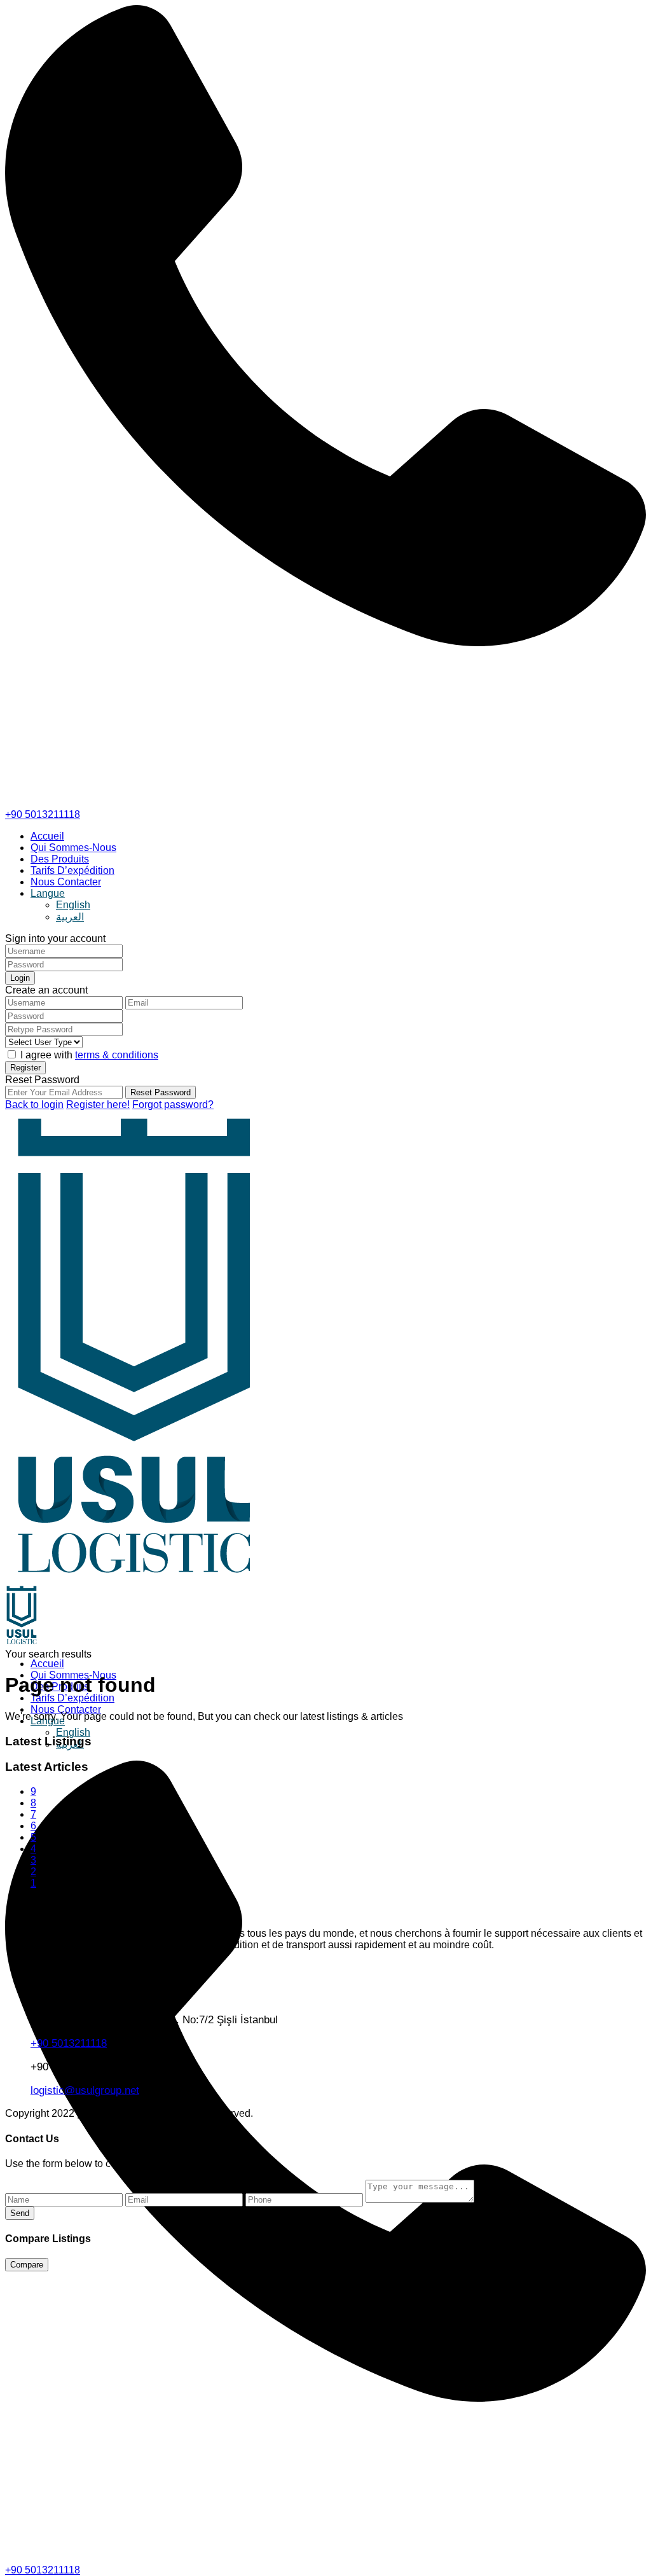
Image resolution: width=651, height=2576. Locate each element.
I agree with (89, 1055)
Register (25, 1068)
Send (20, 2213)
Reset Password (161, 1092)
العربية (70, 917)
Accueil (47, 836)
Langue (48, 893)
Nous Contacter (66, 882)
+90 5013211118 (43, 814)
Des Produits (60, 859)
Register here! (98, 1104)
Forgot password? (173, 1104)
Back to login (34, 1104)
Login (20, 978)
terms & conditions (117, 1055)
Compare (27, 2265)
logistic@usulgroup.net (85, 2090)
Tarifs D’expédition (72, 870)
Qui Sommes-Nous (73, 848)
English (73, 905)
